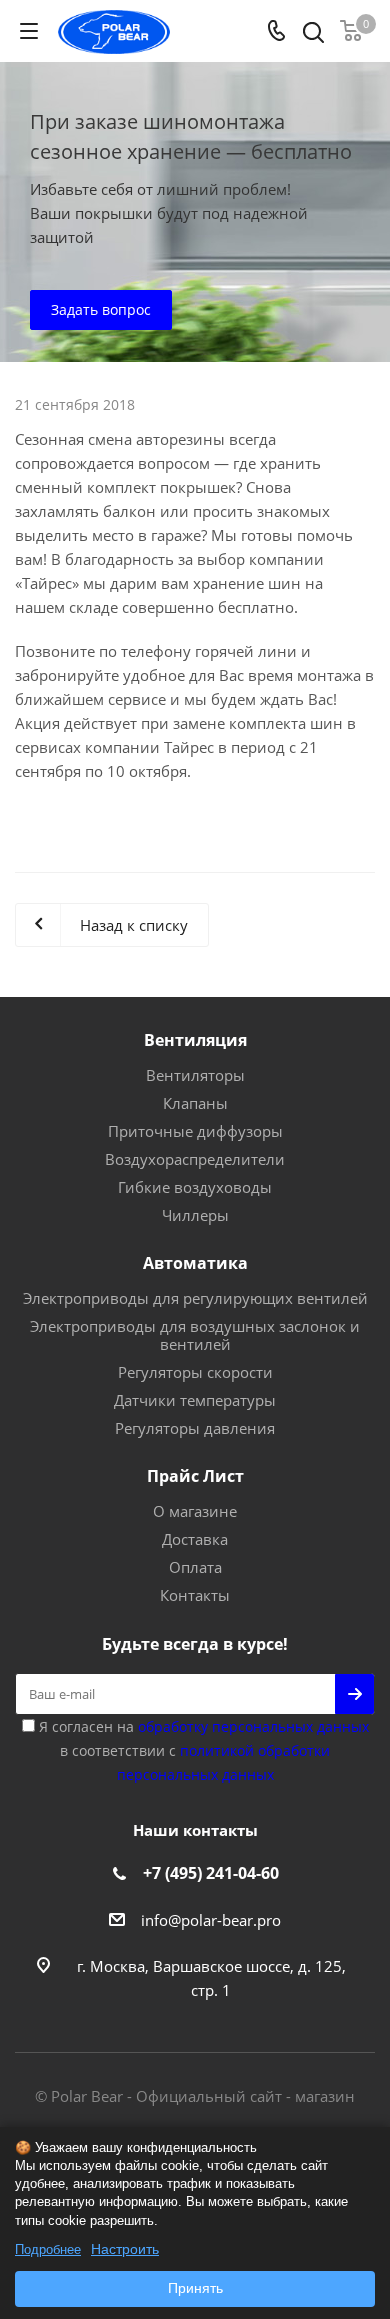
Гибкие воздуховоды (195, 1187)
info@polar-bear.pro (211, 1920)
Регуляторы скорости (195, 1372)
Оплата (195, 1567)
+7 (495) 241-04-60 (211, 1873)
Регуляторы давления (195, 1428)
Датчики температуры (195, 1400)
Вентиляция (195, 1040)
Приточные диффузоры (195, 1131)
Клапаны (195, 1103)
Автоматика (195, 1263)
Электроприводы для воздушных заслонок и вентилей (195, 1335)
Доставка (195, 1539)
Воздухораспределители (195, 1159)
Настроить (125, 2249)
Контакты (195, 1595)
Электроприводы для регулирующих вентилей (195, 1298)
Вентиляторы (195, 1075)
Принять (195, 2288)
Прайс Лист (195, 1476)
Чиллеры (195, 1215)
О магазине (195, 1511)
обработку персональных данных (253, 1726)
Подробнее (48, 2249)
